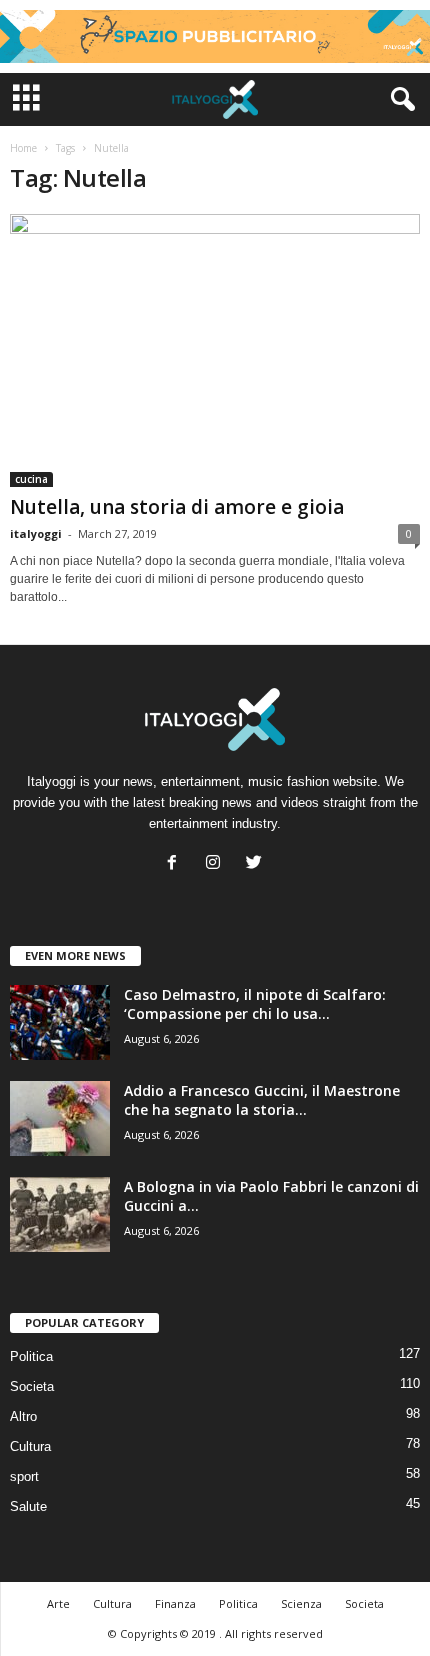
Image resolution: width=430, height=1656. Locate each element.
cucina (31, 479)
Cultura (30, 1446)
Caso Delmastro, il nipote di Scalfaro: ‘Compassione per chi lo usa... (255, 1004)
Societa (32, 1386)
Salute (28, 1506)
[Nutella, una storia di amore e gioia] (215, 350)
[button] (399, 100)
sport (24, 1476)
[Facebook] (176, 864)
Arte (58, 1603)
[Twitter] (256, 864)
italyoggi (36, 533)
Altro (23, 1416)
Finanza (175, 1603)
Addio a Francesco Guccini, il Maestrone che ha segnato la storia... (262, 1100)
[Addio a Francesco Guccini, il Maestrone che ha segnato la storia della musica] (60, 1118)
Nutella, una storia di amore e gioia (177, 507)
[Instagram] (217, 864)
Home (23, 148)
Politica (31, 1356)
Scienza (301, 1603)
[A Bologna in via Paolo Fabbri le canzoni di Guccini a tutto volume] (60, 1214)
